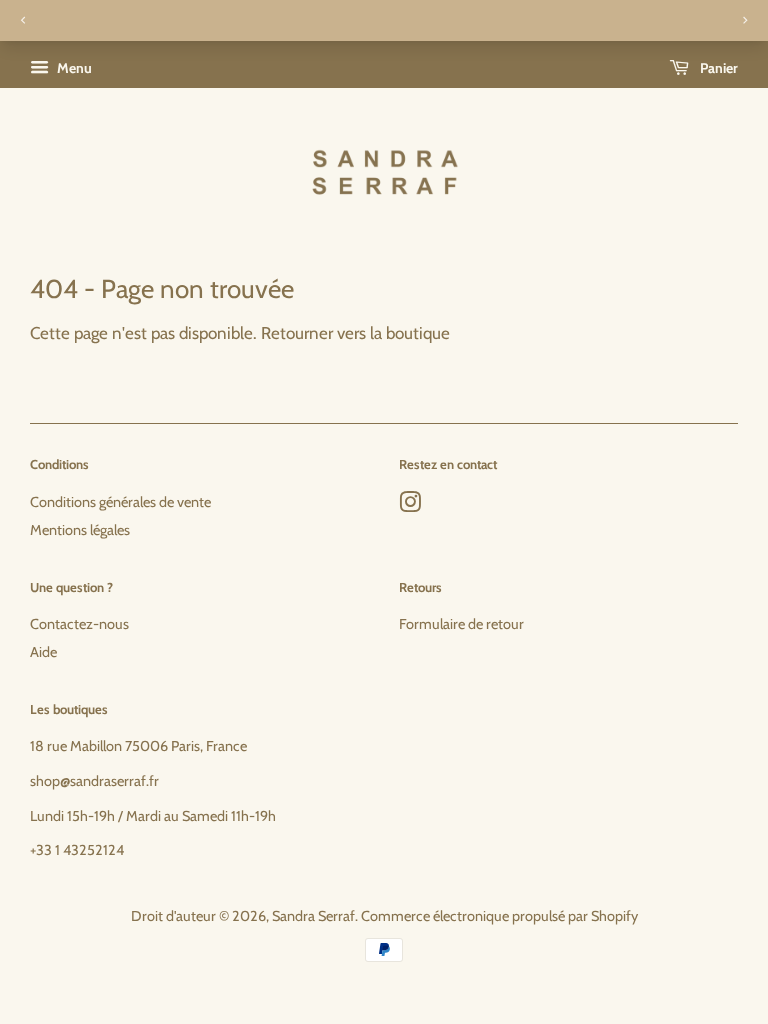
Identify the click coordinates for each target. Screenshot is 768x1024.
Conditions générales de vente (120, 502)
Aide (43, 652)
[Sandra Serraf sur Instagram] (410, 506)
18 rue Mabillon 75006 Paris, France (138, 746)
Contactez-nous (79, 624)
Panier (717, 68)
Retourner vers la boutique (355, 333)
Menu (73, 68)
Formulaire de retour (461, 624)
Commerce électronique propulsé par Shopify (499, 916)
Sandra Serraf (313, 916)
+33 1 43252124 (77, 850)
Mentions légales (80, 530)
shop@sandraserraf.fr (94, 781)
